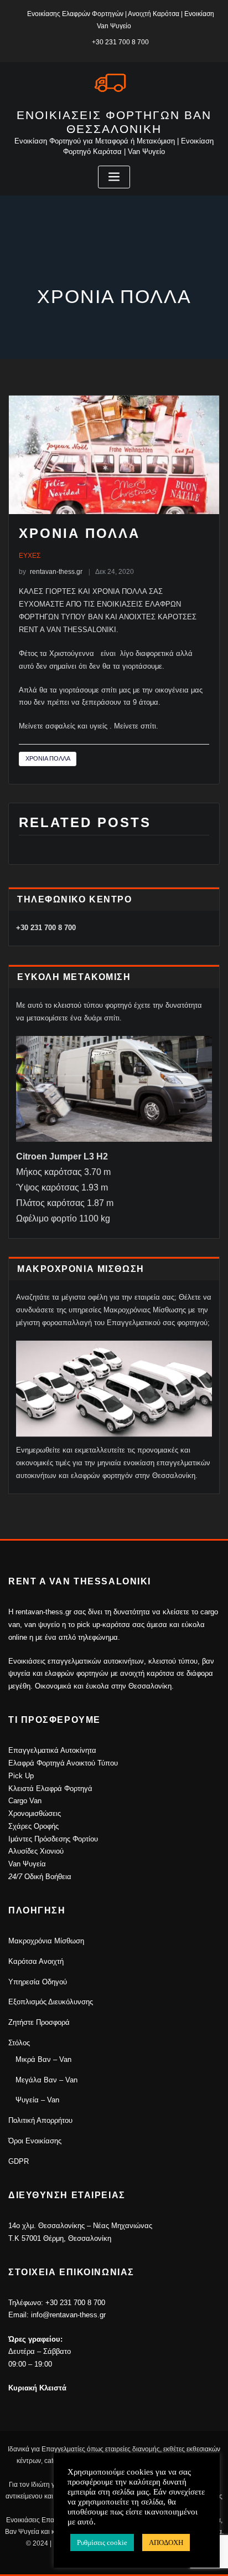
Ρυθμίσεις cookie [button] (102, 2542)
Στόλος (19, 2043)
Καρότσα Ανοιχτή (36, 1961)
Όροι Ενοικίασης (35, 2141)
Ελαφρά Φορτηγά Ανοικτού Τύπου (63, 1763)
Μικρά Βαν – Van (43, 2059)
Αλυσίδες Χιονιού (36, 1851)
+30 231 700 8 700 (120, 42)
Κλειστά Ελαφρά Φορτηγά (50, 1789)
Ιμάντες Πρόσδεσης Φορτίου (53, 1839)
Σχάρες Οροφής (33, 1826)
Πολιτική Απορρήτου (40, 2120)
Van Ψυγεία (27, 1864)
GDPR (19, 2161)
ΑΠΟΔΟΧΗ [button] (166, 2542)
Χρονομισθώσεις (35, 1813)
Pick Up (21, 1776)
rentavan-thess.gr (51, 572)
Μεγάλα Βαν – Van (46, 2080)
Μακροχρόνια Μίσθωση (46, 1941)
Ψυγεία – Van (37, 2100)
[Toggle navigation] (114, 177)
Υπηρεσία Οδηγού (38, 1982)
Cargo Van (25, 1801)
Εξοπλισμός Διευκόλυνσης (51, 2002)
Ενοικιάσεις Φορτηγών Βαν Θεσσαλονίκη (114, 122)
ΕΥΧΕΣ (30, 556)
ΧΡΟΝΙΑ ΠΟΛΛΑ (48, 758)
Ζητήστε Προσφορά (39, 2022)
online (18, 1637)
